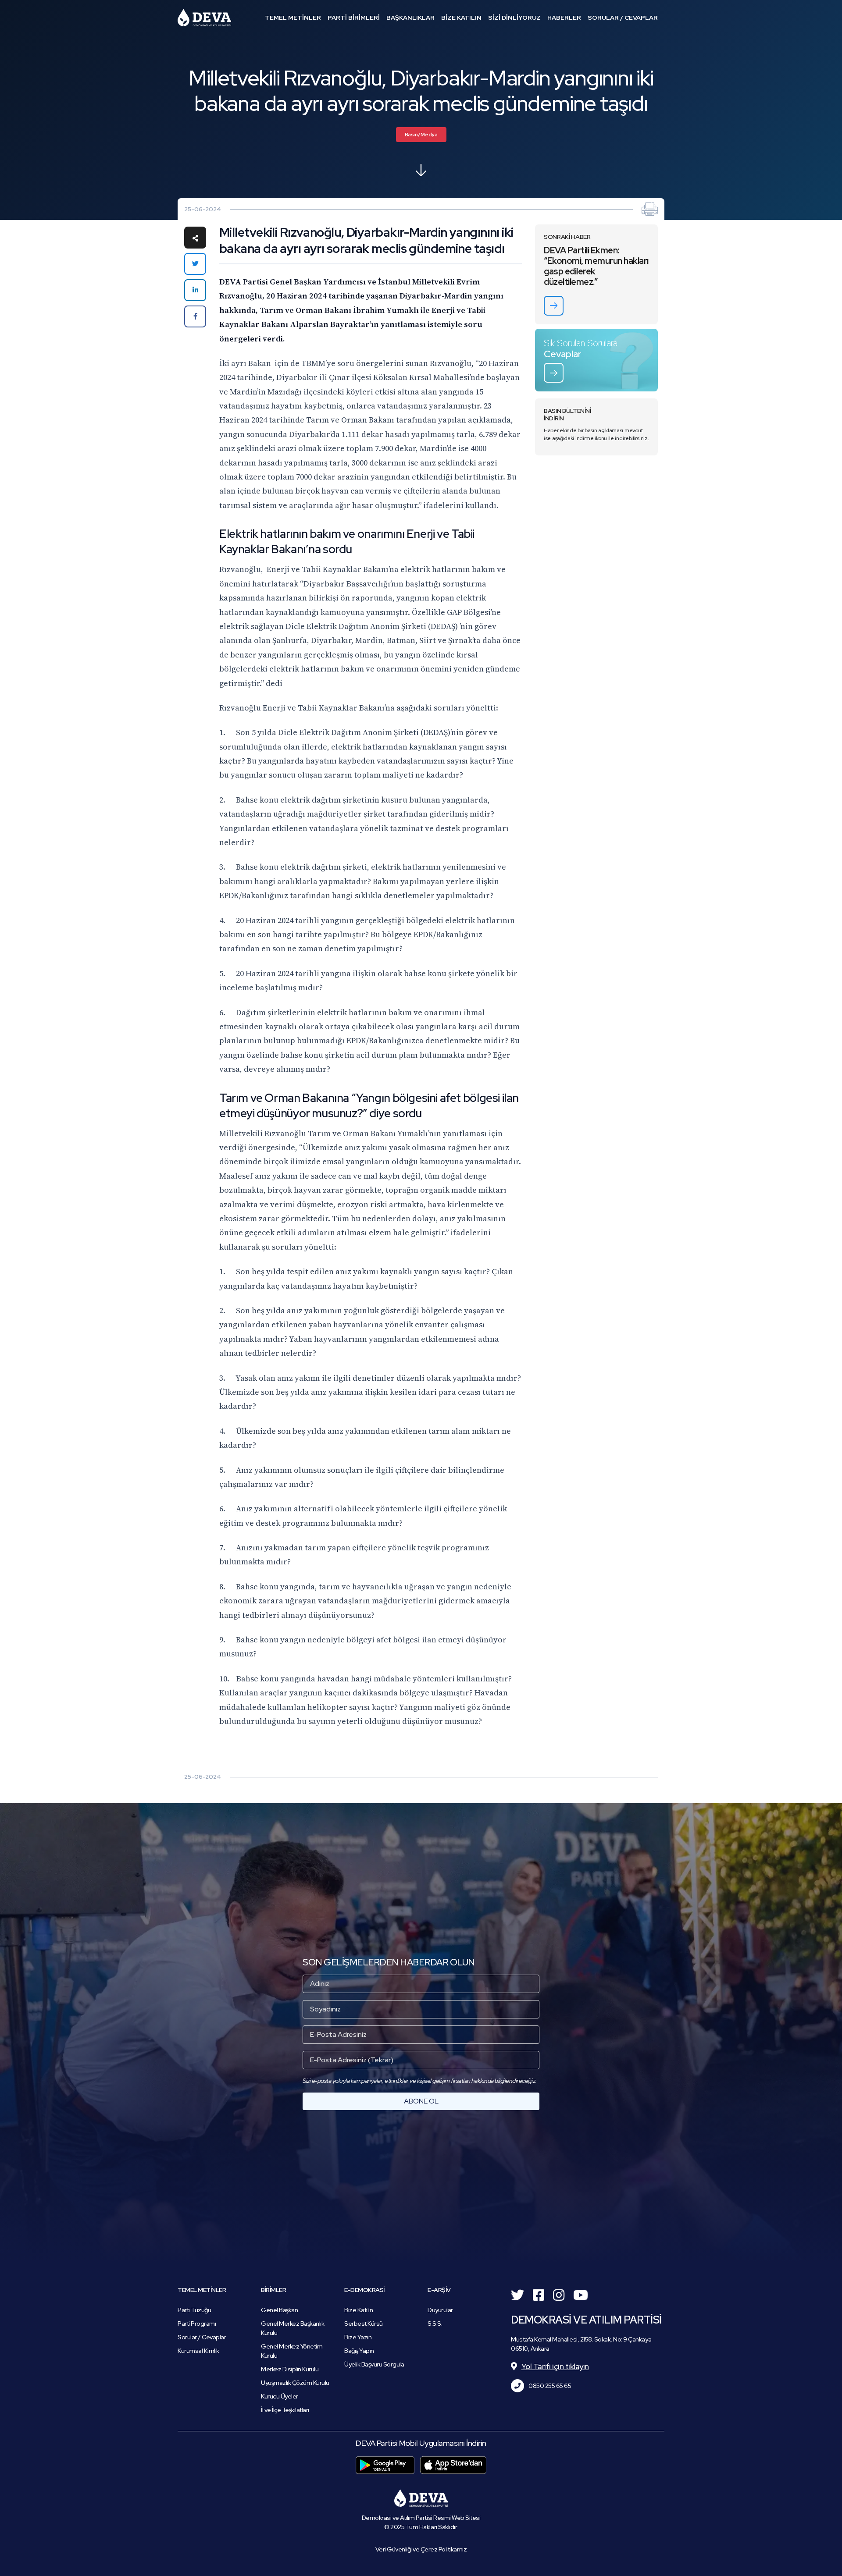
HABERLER (564, 18)
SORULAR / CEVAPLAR (623, 18)
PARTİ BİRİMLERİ (354, 18)
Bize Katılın (359, 2310)
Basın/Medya (421, 135)
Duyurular (440, 2310)
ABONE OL (421, 2101)
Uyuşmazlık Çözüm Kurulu (295, 2383)
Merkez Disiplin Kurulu (290, 2369)
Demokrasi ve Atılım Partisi (204, 18)
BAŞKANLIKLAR (410, 18)
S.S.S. (435, 2324)
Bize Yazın (358, 2337)
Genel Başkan (279, 2310)
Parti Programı (197, 2324)
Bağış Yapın (359, 2351)
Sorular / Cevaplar (202, 2337)
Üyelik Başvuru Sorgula (374, 2364)
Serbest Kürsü (364, 2324)
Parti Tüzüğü (194, 2310)
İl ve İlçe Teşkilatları (285, 2410)
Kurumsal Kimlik (198, 2351)
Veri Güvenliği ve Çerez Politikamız (421, 2549)
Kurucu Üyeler (280, 2396)
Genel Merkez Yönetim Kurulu (292, 2351)
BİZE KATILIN (461, 18)
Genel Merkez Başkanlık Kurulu (293, 2328)
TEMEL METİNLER (293, 18)
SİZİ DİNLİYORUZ (514, 18)
